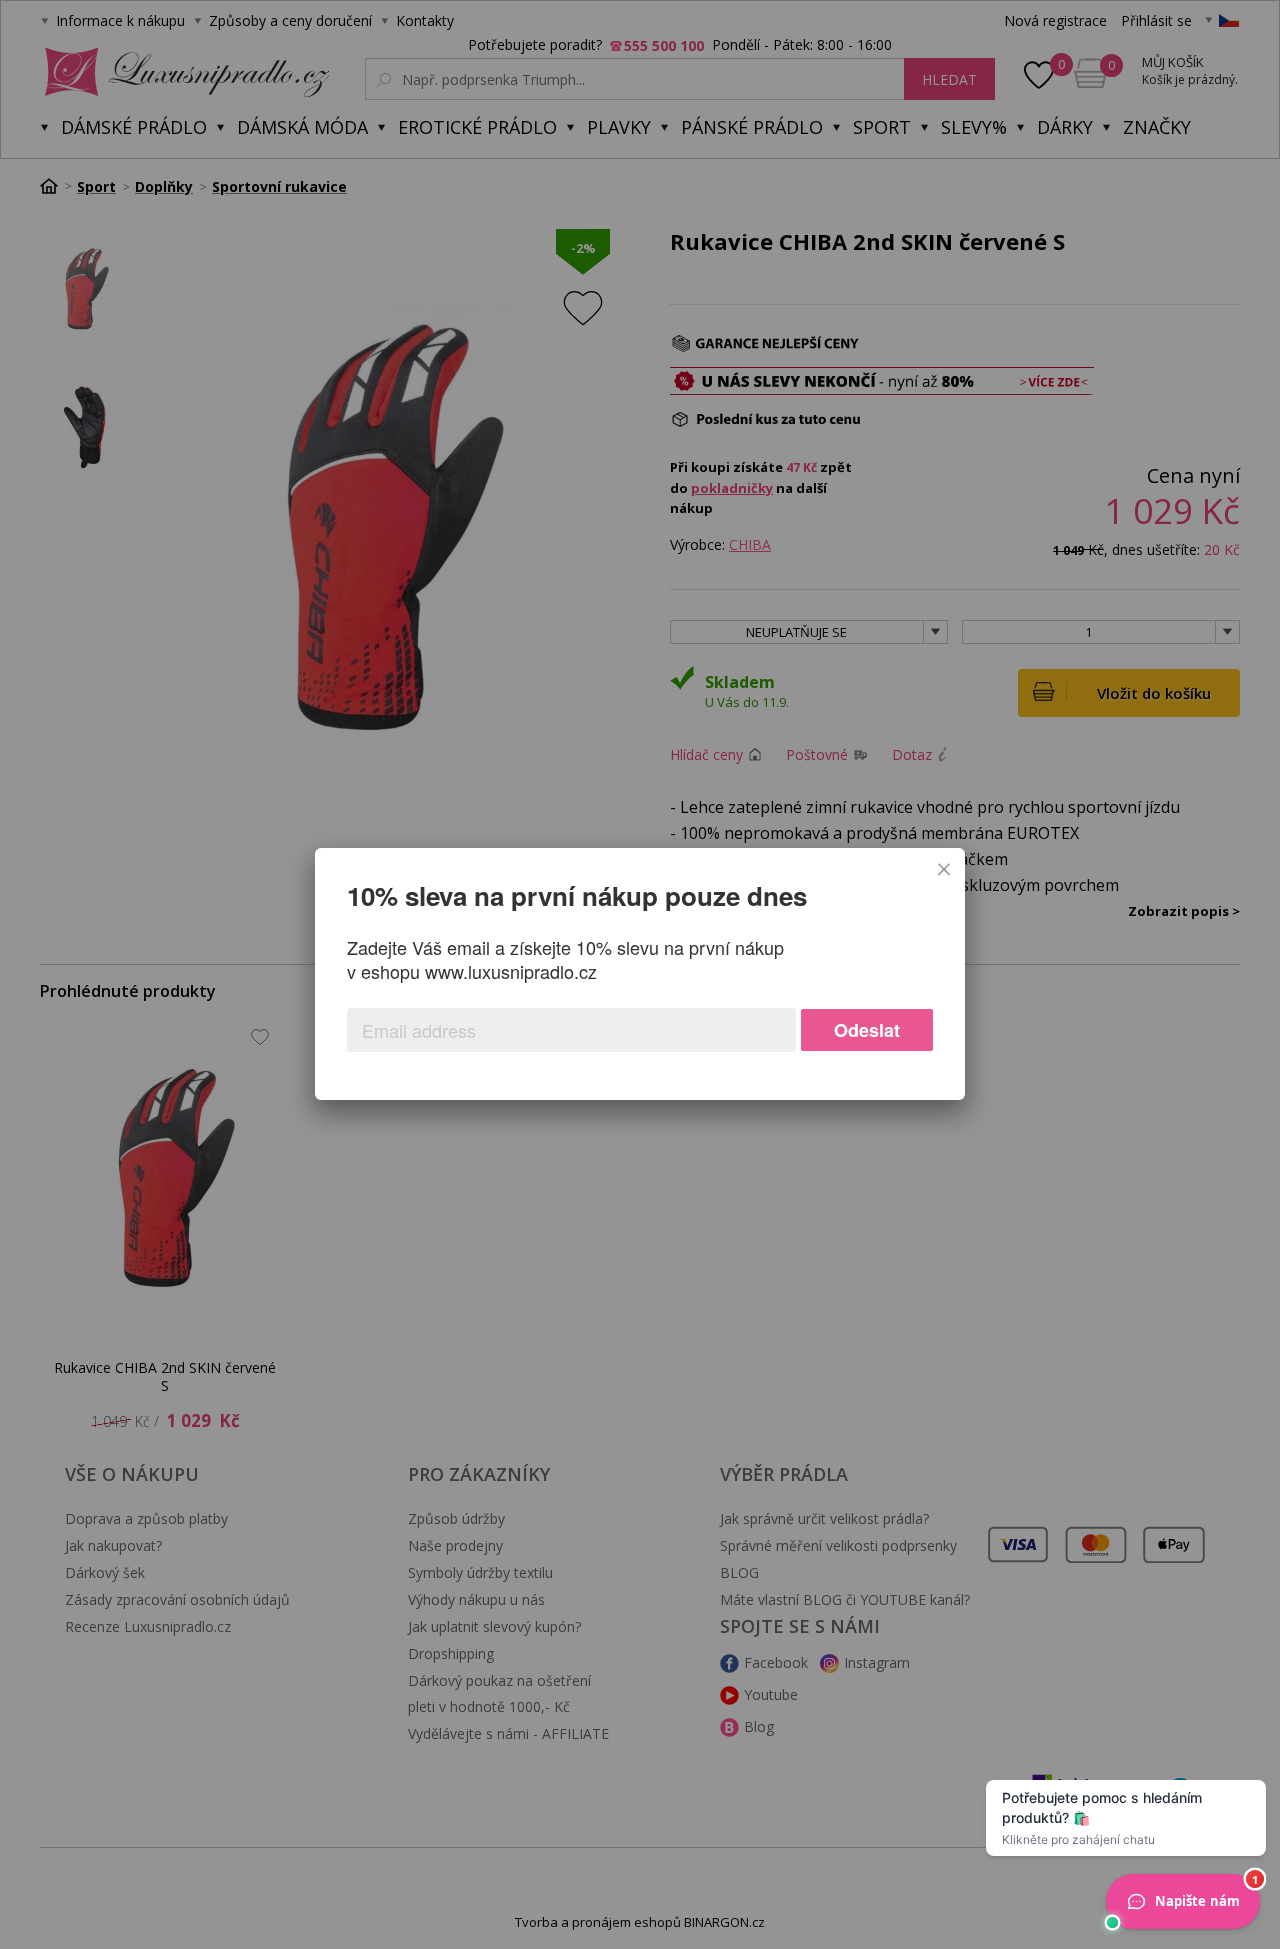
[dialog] (640, 974)
